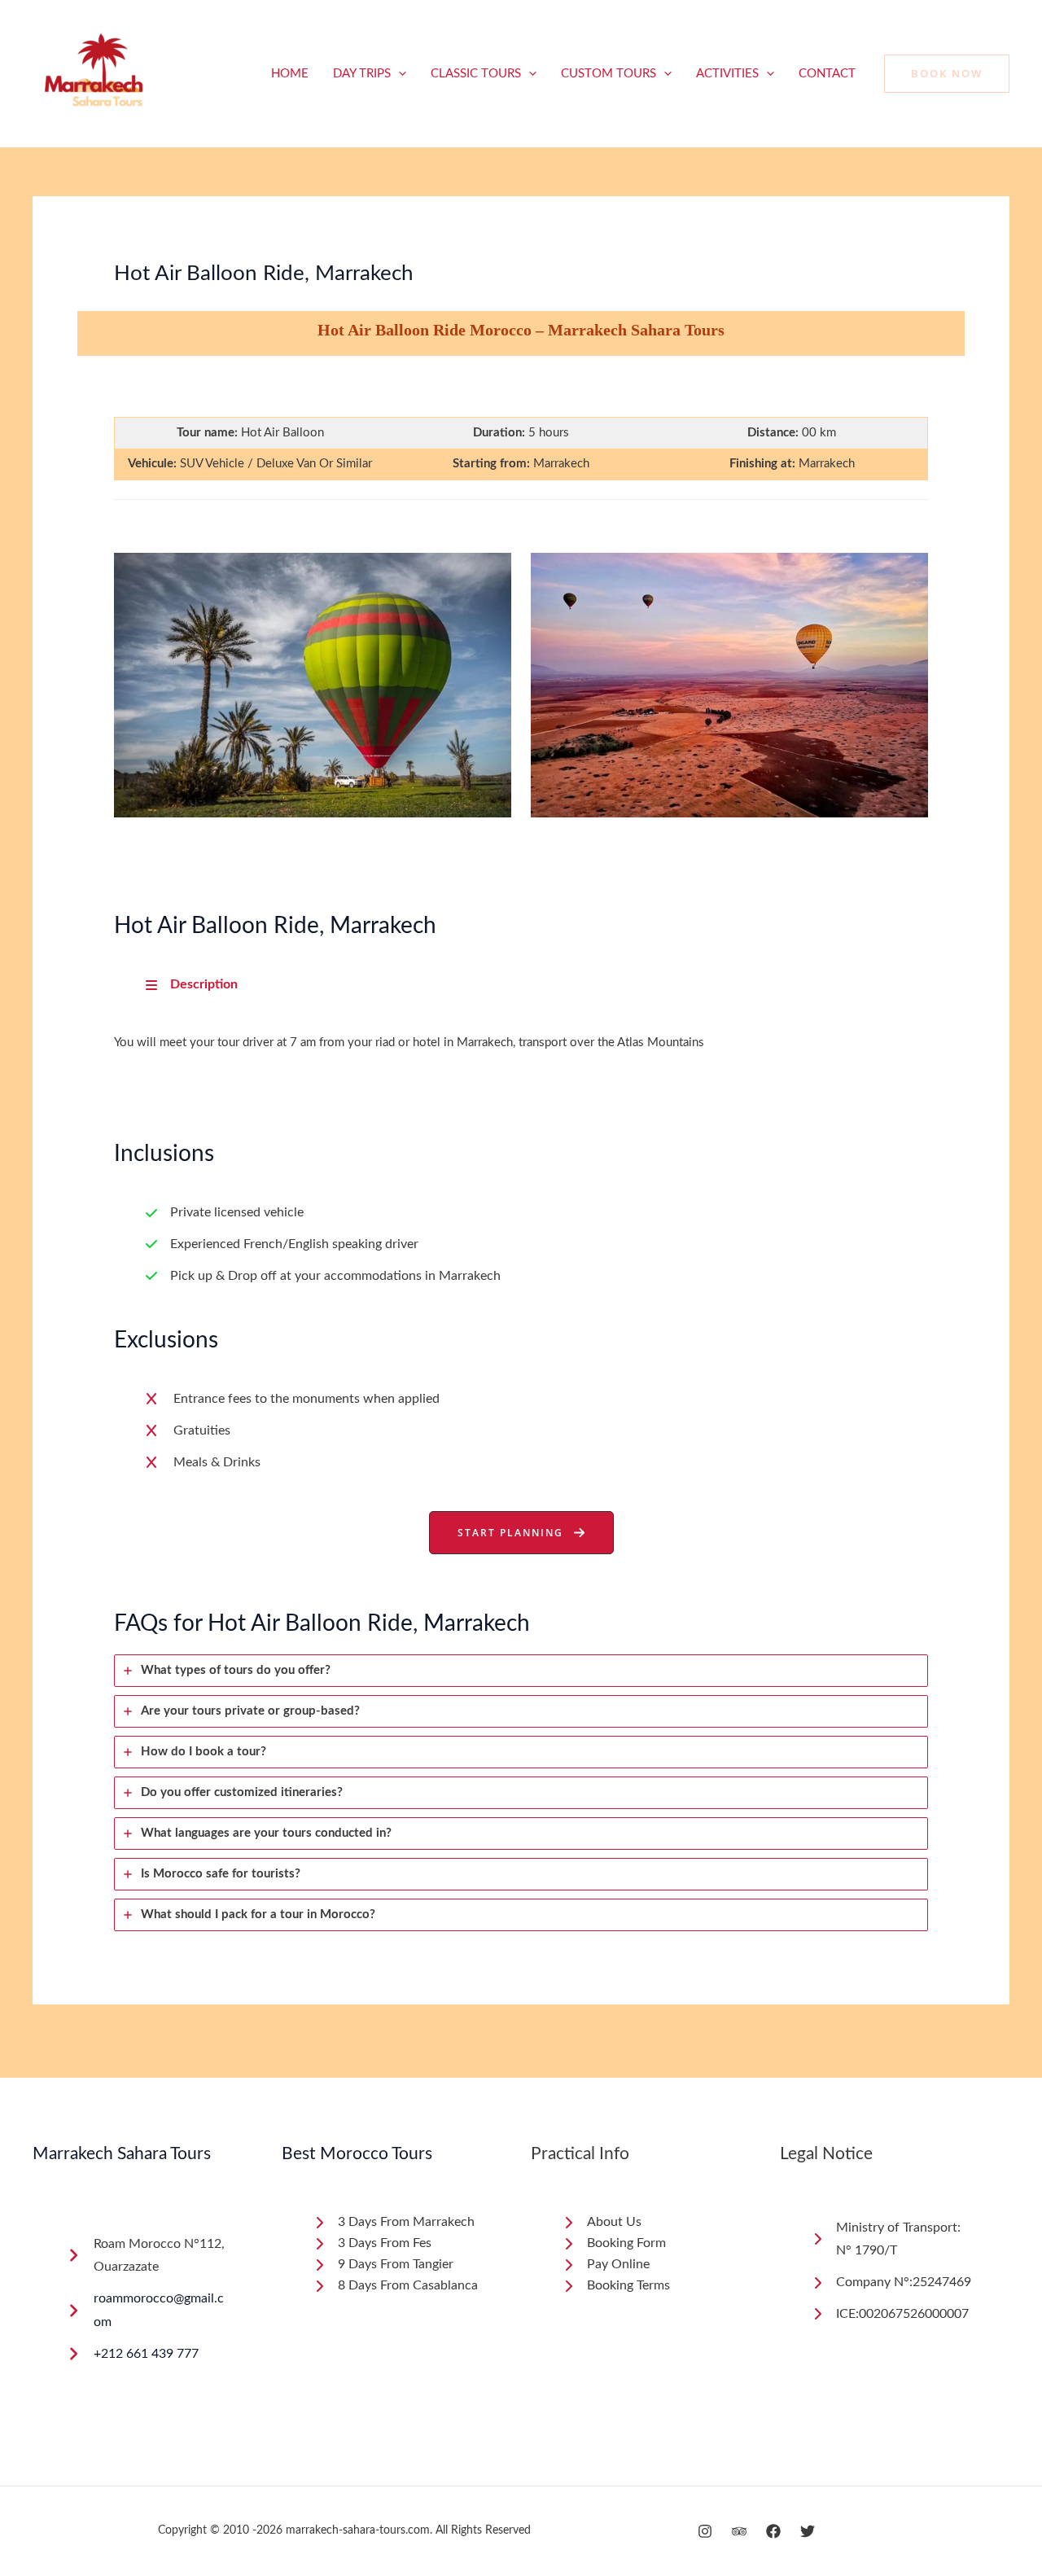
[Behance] (739, 2531)
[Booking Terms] (616, 2286)
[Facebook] (773, 2531)
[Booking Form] (614, 2244)
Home (290, 74)
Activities (727, 74)
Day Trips (362, 74)
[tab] (521, 1671)
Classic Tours (476, 74)
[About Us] (602, 2223)
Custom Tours (609, 74)
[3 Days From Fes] (372, 2244)
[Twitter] (808, 2531)
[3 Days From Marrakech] (394, 2223)
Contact (827, 74)
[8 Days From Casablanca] (395, 2286)
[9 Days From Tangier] (383, 2265)
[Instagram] (705, 2531)
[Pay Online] (606, 2265)
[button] (398, 74)
